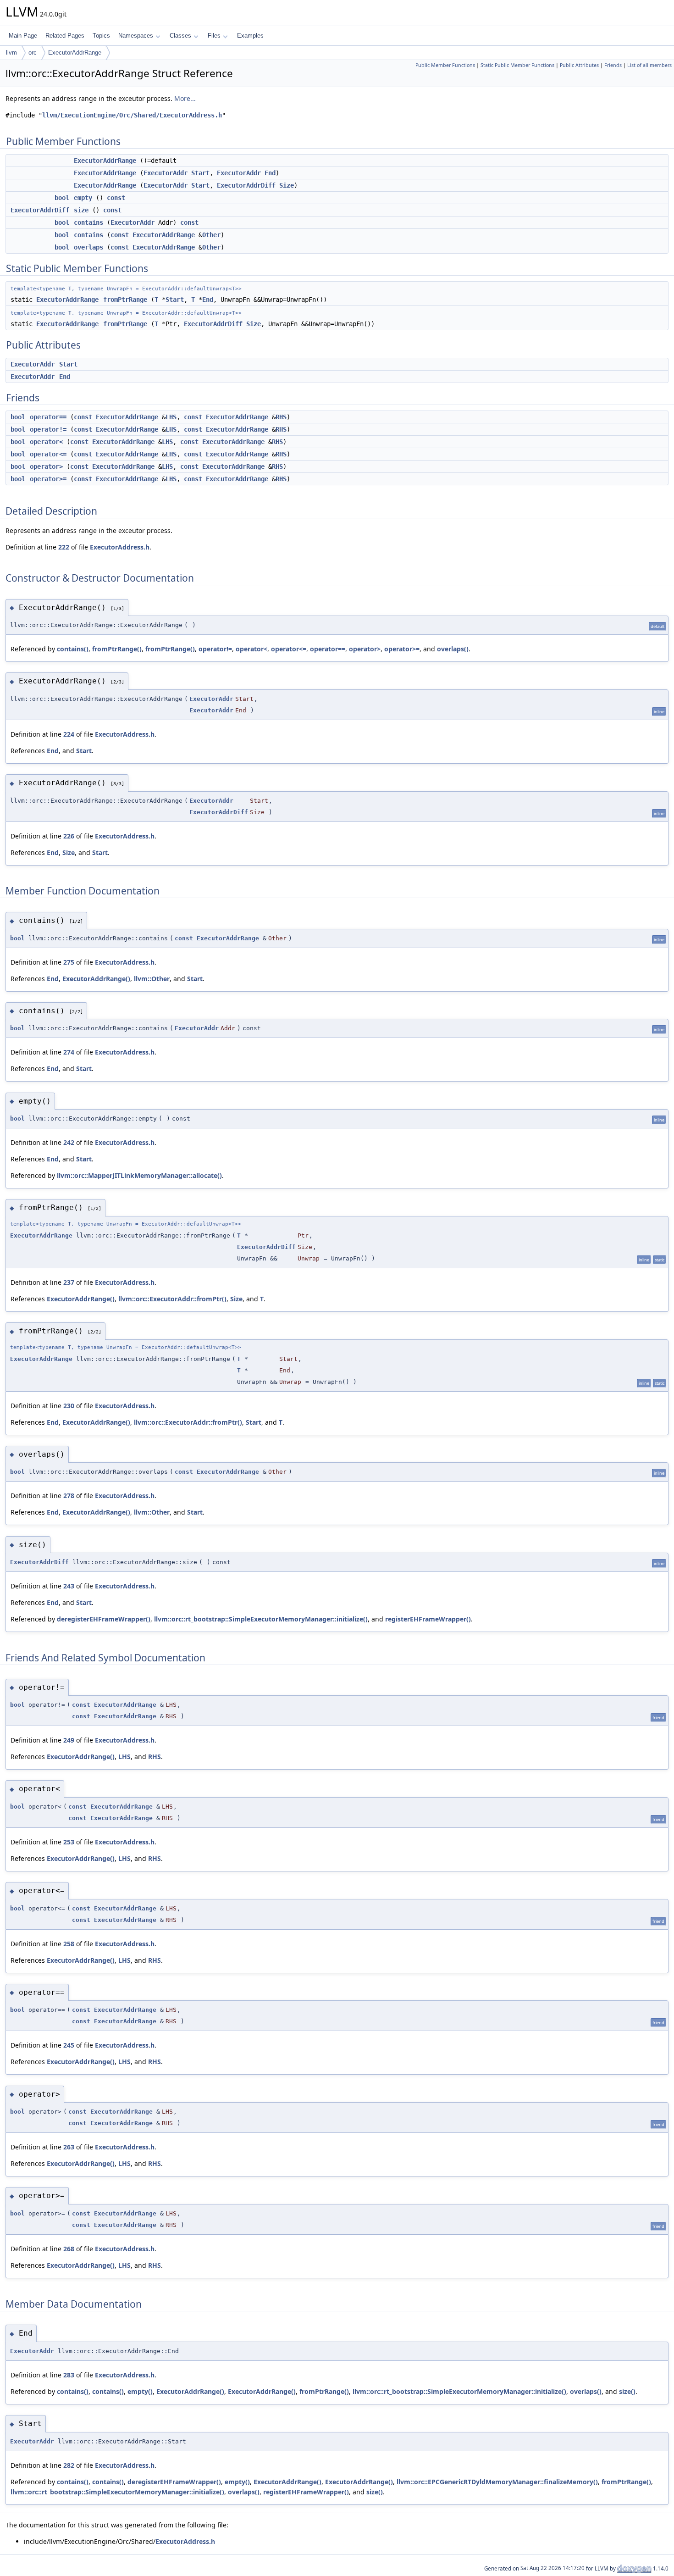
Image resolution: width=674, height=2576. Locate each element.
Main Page (23, 36)
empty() (140, 2391)
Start (200, 173)
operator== (48, 417)
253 (69, 1842)
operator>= (48, 479)
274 (69, 1052)
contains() (73, 649)
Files (214, 36)
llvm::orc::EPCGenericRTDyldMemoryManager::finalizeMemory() (497, 2482)
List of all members (649, 65)
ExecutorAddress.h (120, 547)
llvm (11, 53)
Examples (250, 36)
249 (69, 1740)
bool (62, 198)
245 (69, 2045)
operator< (46, 442)
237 (69, 1282)
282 (69, 2465)
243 (69, 1586)
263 (69, 2147)
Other (211, 235)
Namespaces (136, 36)
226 (69, 836)
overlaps (88, 247)
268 (69, 2249)
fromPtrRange (125, 300)
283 (69, 2375)
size (81, 210)
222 (64, 547)
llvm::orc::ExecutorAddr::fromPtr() (172, 1299)
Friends (613, 65)
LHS (171, 417)
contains (88, 222)
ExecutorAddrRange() (96, 979)
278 (69, 1496)
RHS (281, 417)
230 (69, 1406)
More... (185, 98)
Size (287, 185)
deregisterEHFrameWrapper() (104, 1619)
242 (69, 1142)
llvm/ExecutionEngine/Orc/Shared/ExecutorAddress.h (132, 115)
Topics (101, 36)
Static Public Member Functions (517, 65)
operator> (46, 466)
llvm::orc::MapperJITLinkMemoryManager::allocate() (139, 1175)
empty (83, 198)
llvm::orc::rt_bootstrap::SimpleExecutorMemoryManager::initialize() (261, 1619)
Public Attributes (579, 65)
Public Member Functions (445, 65)
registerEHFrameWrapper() (428, 1619)
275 (69, 962)
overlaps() (453, 649)
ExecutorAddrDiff (246, 185)
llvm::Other (152, 979)
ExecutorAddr (166, 173)
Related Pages (65, 36)
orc (33, 53)
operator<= (48, 454)
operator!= (48, 429)
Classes (180, 36)
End (270, 173)
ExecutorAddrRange (75, 53)
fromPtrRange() (117, 649)
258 (69, 1944)
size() (627, 2391)
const (116, 198)
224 (69, 734)
